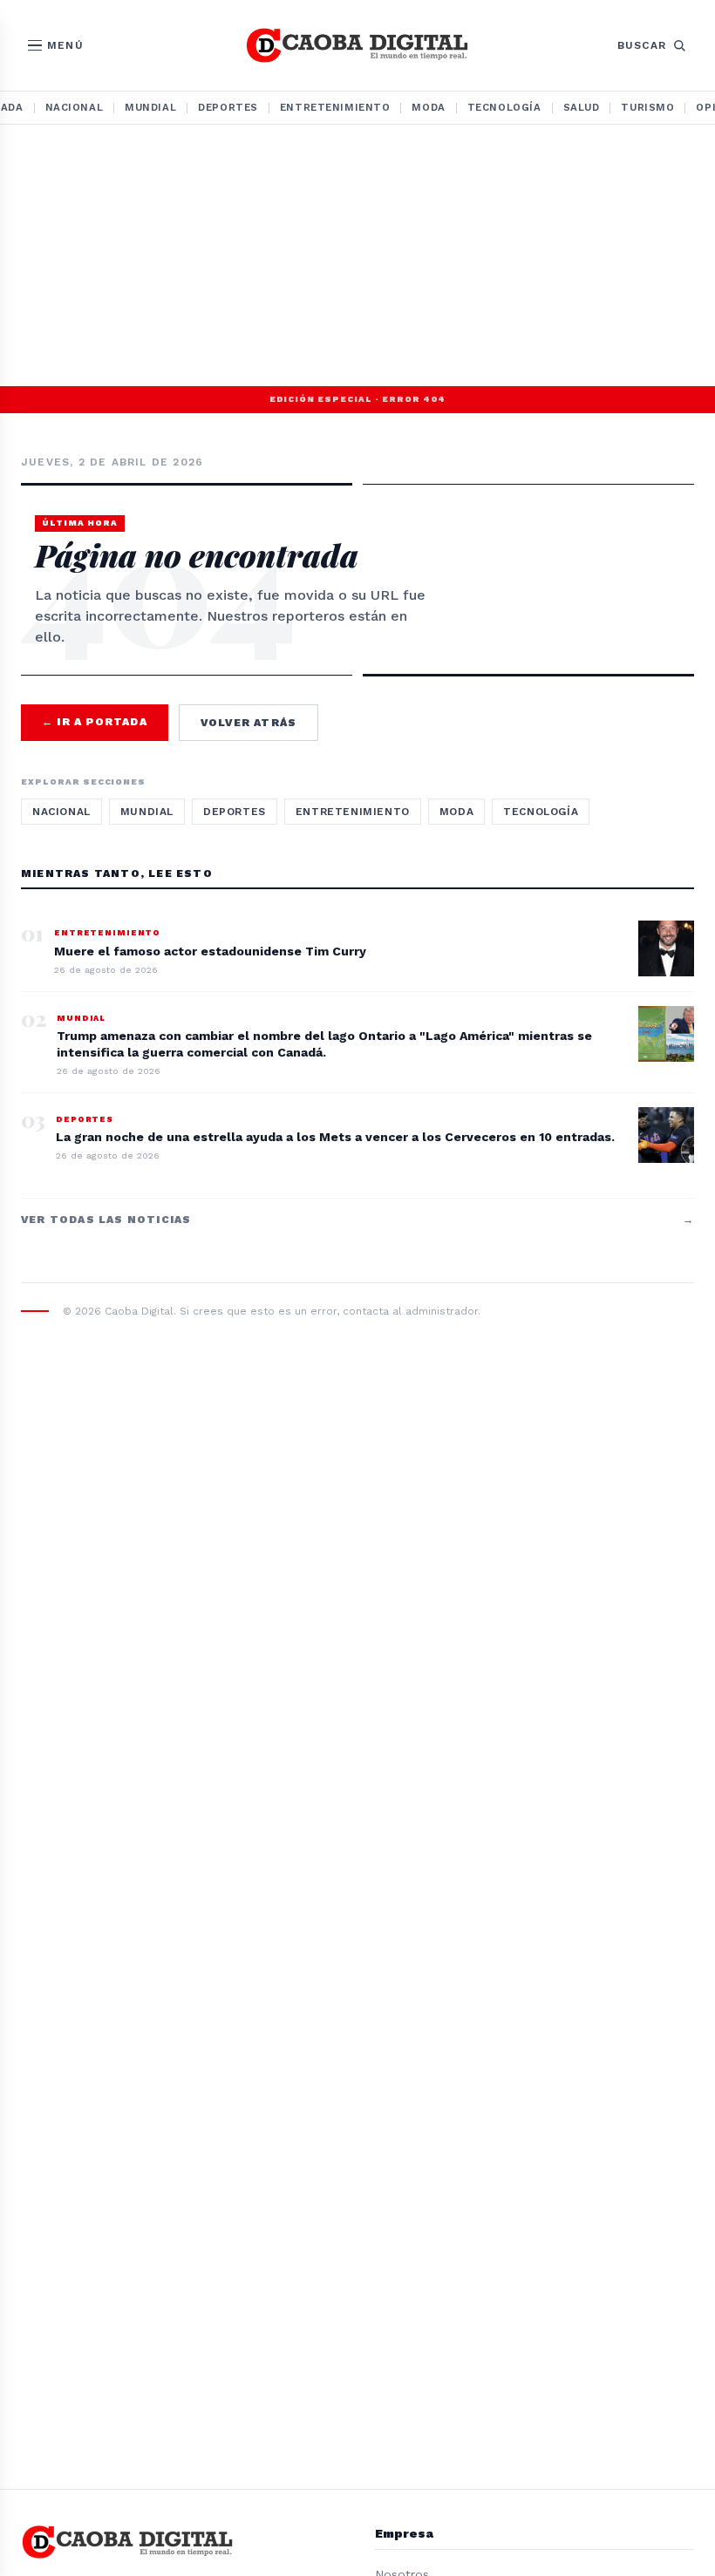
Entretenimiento (335, 107)
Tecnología (504, 107)
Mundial (150, 107)
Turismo (647, 107)
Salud (582, 107)
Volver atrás (249, 723)
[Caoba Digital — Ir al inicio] (357, 45)
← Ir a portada (95, 722)
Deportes (228, 107)
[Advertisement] (357, 255)
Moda (428, 107)
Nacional (75, 107)
